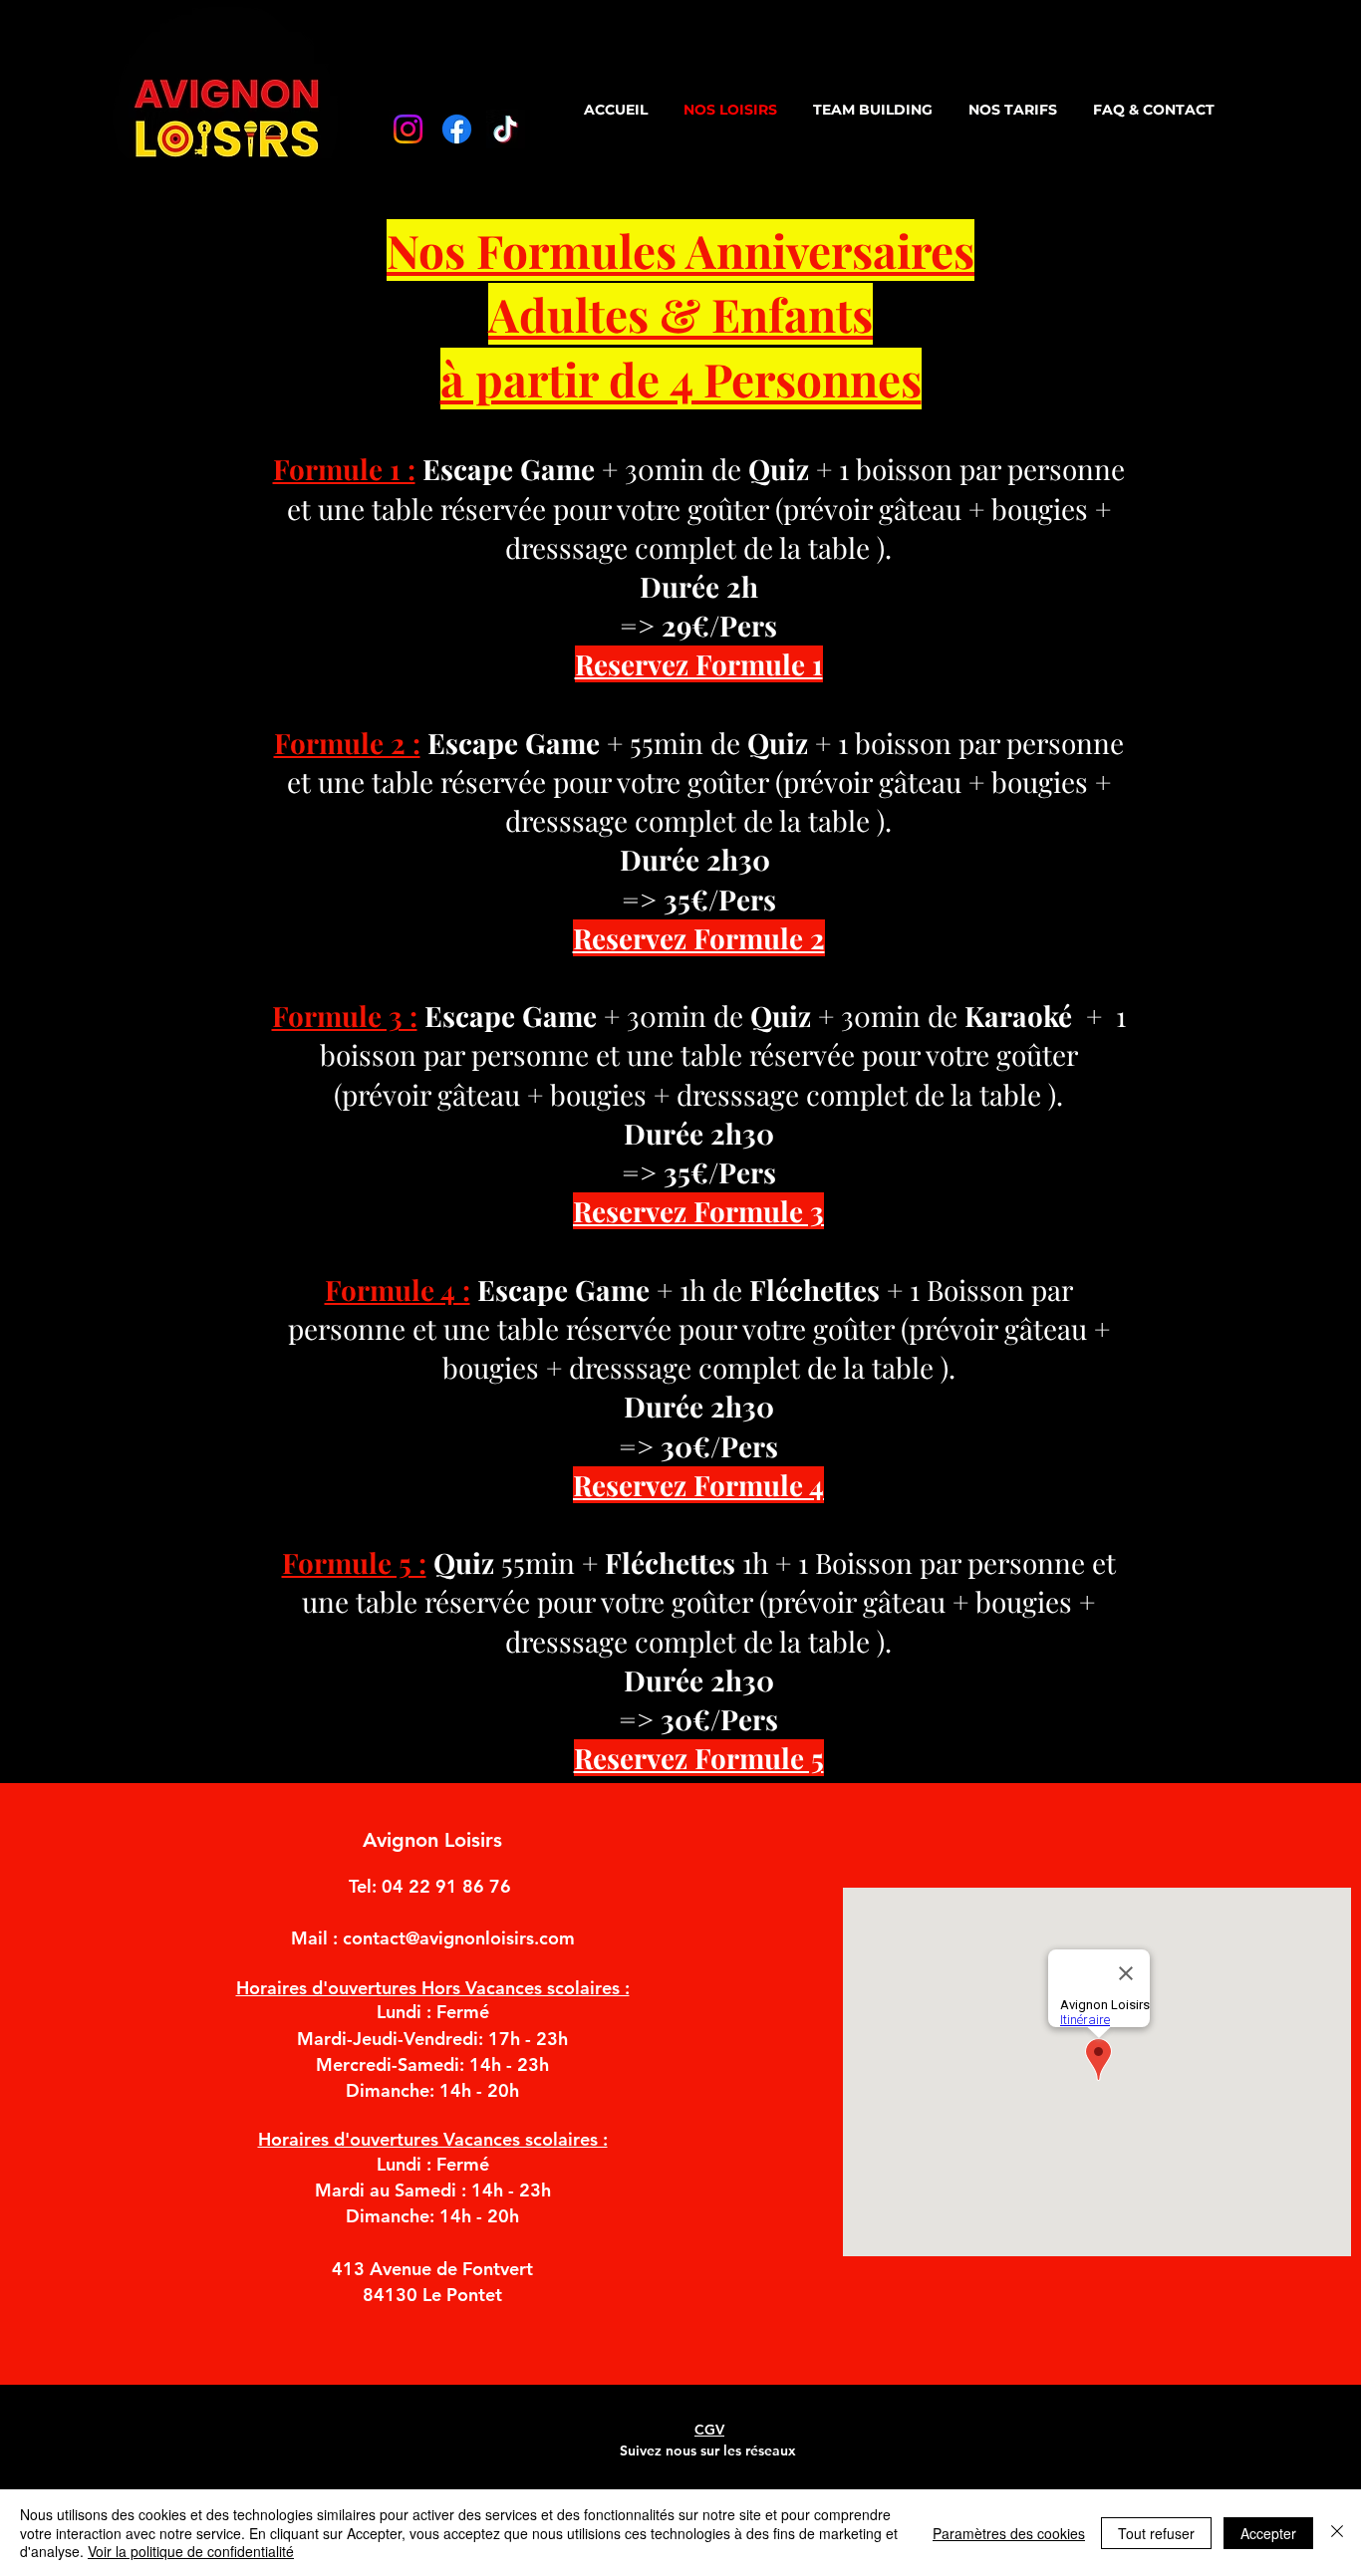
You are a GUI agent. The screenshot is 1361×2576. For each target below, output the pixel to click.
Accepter (1268, 2533)
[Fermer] (1337, 2533)
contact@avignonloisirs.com (459, 1938)
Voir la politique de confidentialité (191, 2551)
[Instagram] (408, 129)
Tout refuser (1156, 2533)
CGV (709, 2430)
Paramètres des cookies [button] (1009, 2533)
